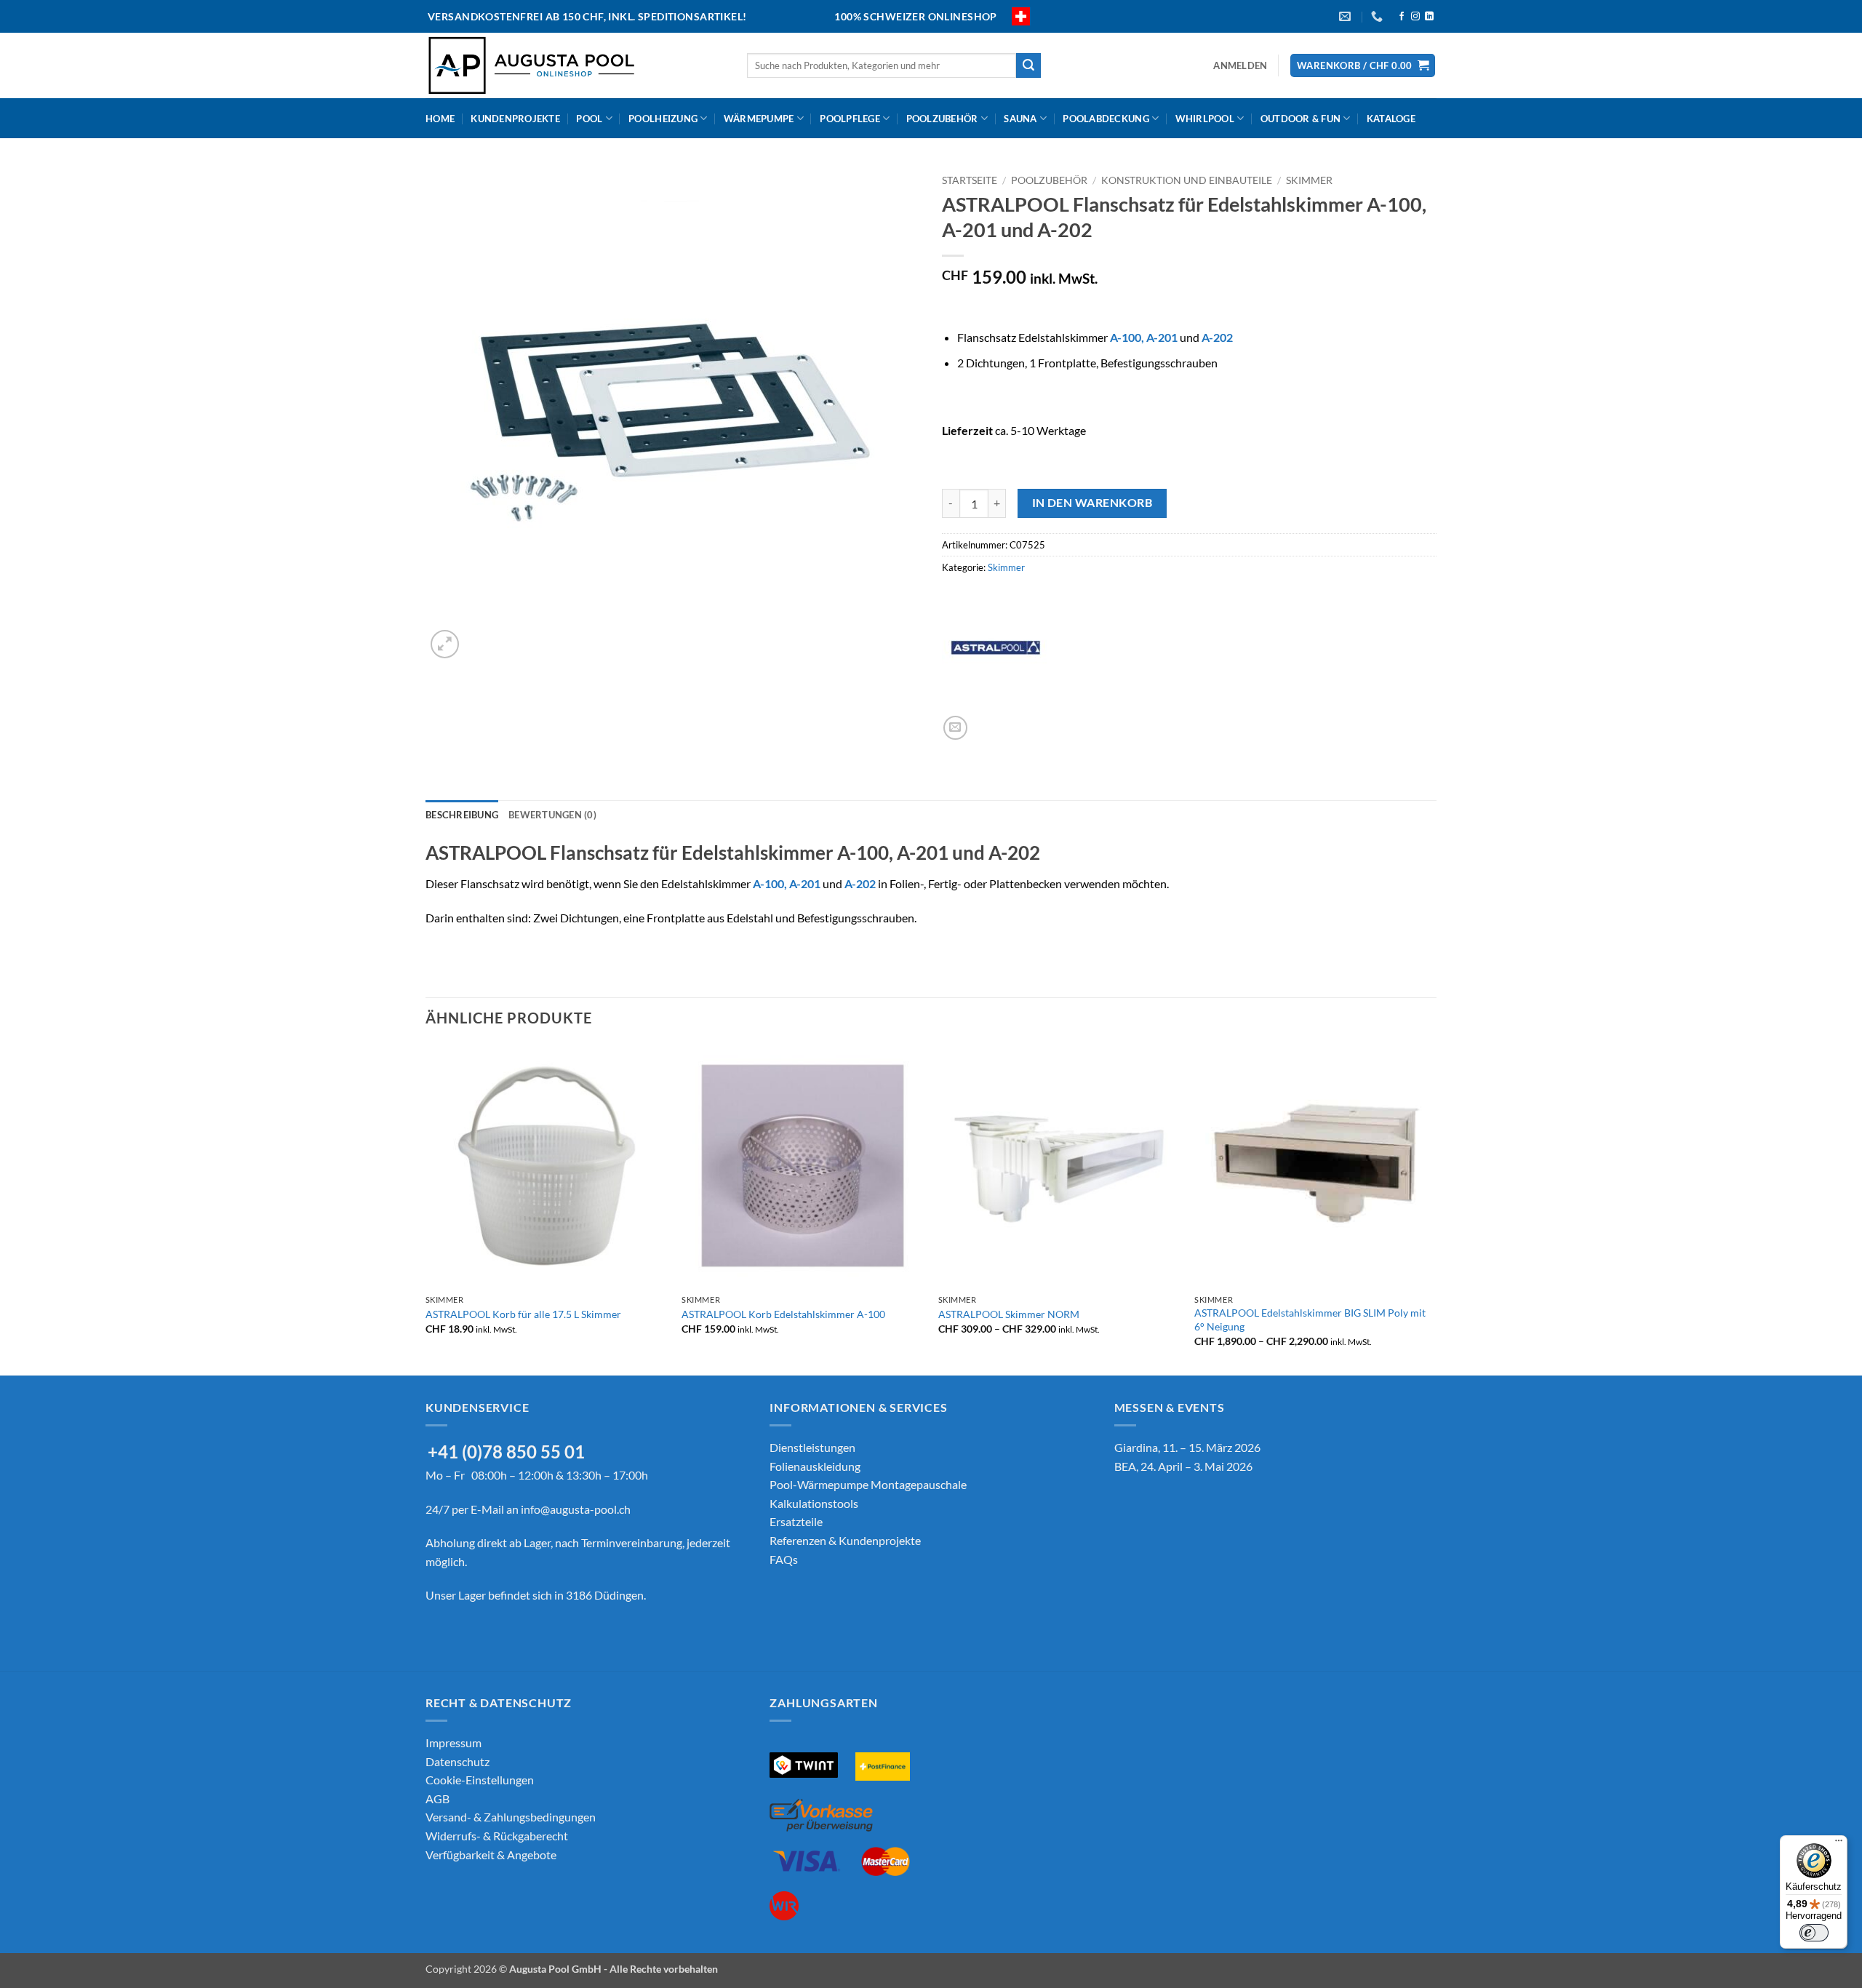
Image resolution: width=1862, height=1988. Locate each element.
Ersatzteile (796, 1521)
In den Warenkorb (1092, 503)
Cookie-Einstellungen (480, 1780)
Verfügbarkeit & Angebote (491, 1855)
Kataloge (1391, 119)
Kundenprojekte (515, 119)
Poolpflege (850, 119)
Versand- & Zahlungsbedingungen (511, 1817)
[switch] (1814, 1933)
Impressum (453, 1743)
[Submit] (1028, 65)
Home (440, 119)
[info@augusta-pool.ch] (1347, 16)
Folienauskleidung (815, 1466)
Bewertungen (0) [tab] (552, 815)
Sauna (1020, 119)
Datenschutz (457, 1761)
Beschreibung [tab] (462, 815)
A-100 (1126, 337)
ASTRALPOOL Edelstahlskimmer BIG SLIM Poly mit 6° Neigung (1310, 1320)
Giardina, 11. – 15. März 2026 (1187, 1447)
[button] (1240, 65)
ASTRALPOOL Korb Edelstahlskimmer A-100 (783, 1314)
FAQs (784, 1559)
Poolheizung (663, 119)
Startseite (970, 180)
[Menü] (1839, 1844)
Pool (589, 119)
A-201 (1162, 337)
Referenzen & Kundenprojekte (845, 1540)
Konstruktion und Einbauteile (1187, 180)
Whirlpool (1205, 119)
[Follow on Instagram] (1415, 17)
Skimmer (1309, 180)
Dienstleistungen (812, 1447)
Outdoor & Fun (1300, 119)
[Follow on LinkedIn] (1429, 17)
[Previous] (426, 1208)
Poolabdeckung (1106, 119)
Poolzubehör (942, 119)
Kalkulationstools (814, 1503)
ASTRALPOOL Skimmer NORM (1009, 1314)
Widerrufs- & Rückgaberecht (497, 1836)
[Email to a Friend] (955, 728)
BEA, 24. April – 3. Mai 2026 (1183, 1466)
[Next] (1436, 1208)
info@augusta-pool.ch (576, 1509)
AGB (437, 1799)
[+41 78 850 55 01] (1379, 16)
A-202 (1217, 337)
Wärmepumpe (759, 119)
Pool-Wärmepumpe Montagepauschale (868, 1484)
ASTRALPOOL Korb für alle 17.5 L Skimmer (523, 1314)
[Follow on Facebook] (1402, 17)
